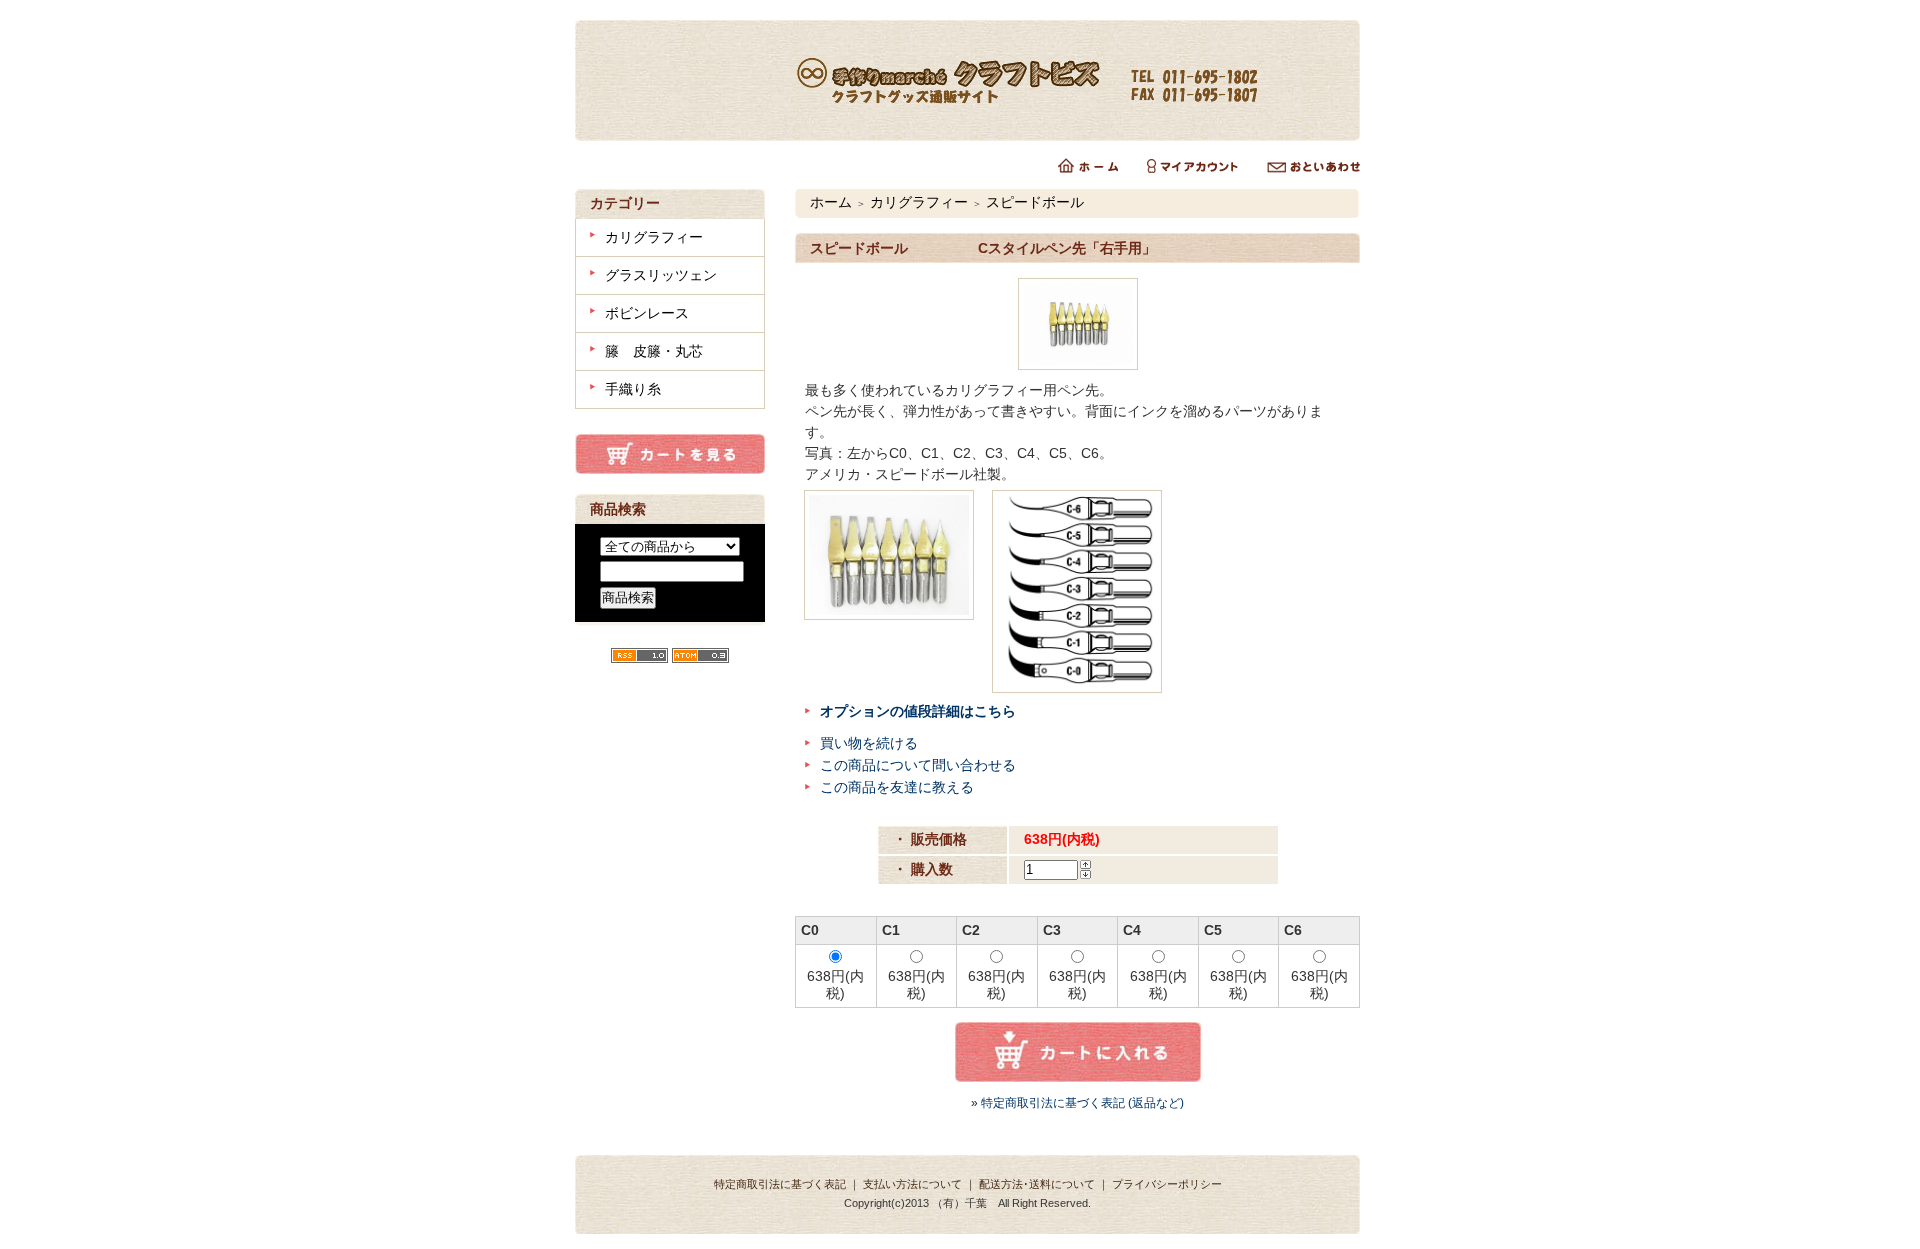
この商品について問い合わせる (918, 765)
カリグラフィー (654, 237)
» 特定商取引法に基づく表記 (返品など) (1077, 1103)
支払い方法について (912, 1184)
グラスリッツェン (661, 275)
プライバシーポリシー (1167, 1184)
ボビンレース (647, 313)
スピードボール (1035, 202)
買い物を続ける (869, 743)
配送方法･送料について (1037, 1184)
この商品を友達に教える (897, 787)
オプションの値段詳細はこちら (918, 711)
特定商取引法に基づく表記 (780, 1184)
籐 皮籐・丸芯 (654, 351)
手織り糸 (633, 389)
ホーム (831, 202)
